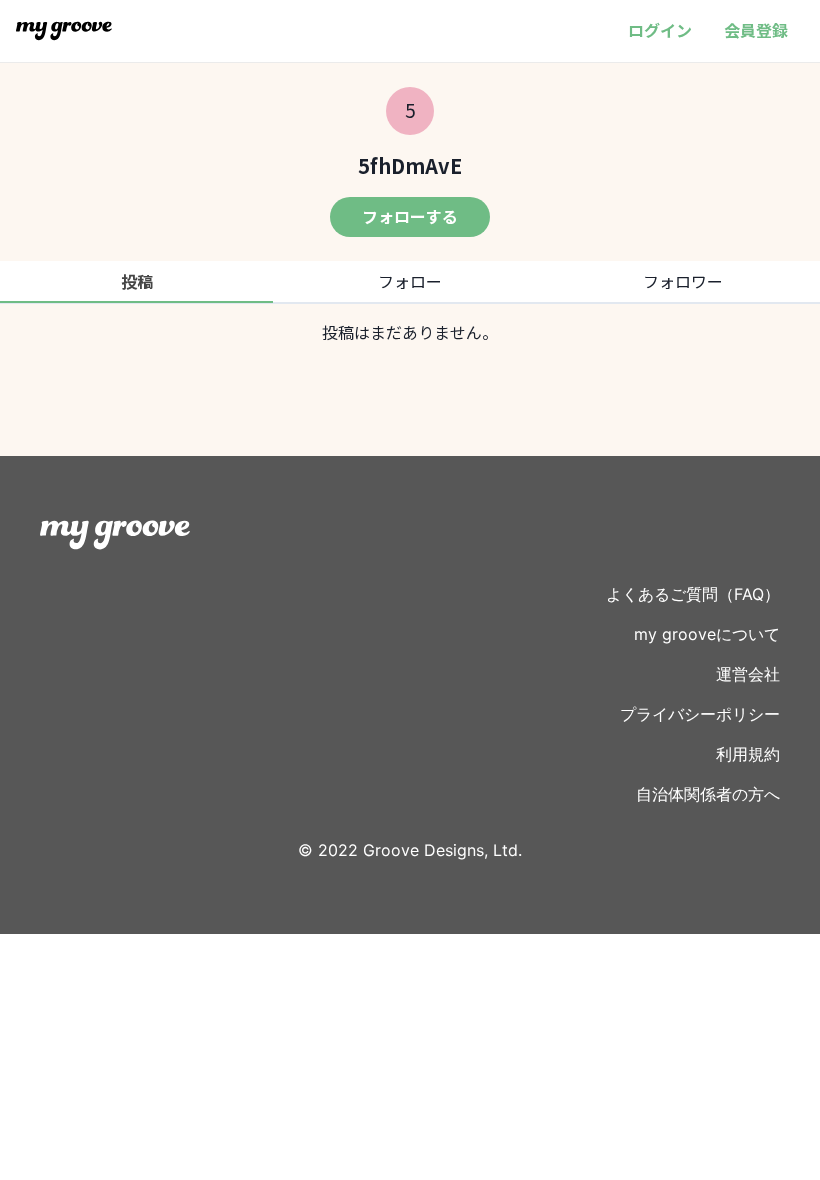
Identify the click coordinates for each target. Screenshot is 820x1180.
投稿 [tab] (137, 281)
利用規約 (748, 754)
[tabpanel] (410, 332)
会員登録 (756, 30)
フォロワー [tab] (683, 281)
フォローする (410, 216)
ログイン (660, 30)
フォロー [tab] (410, 281)
